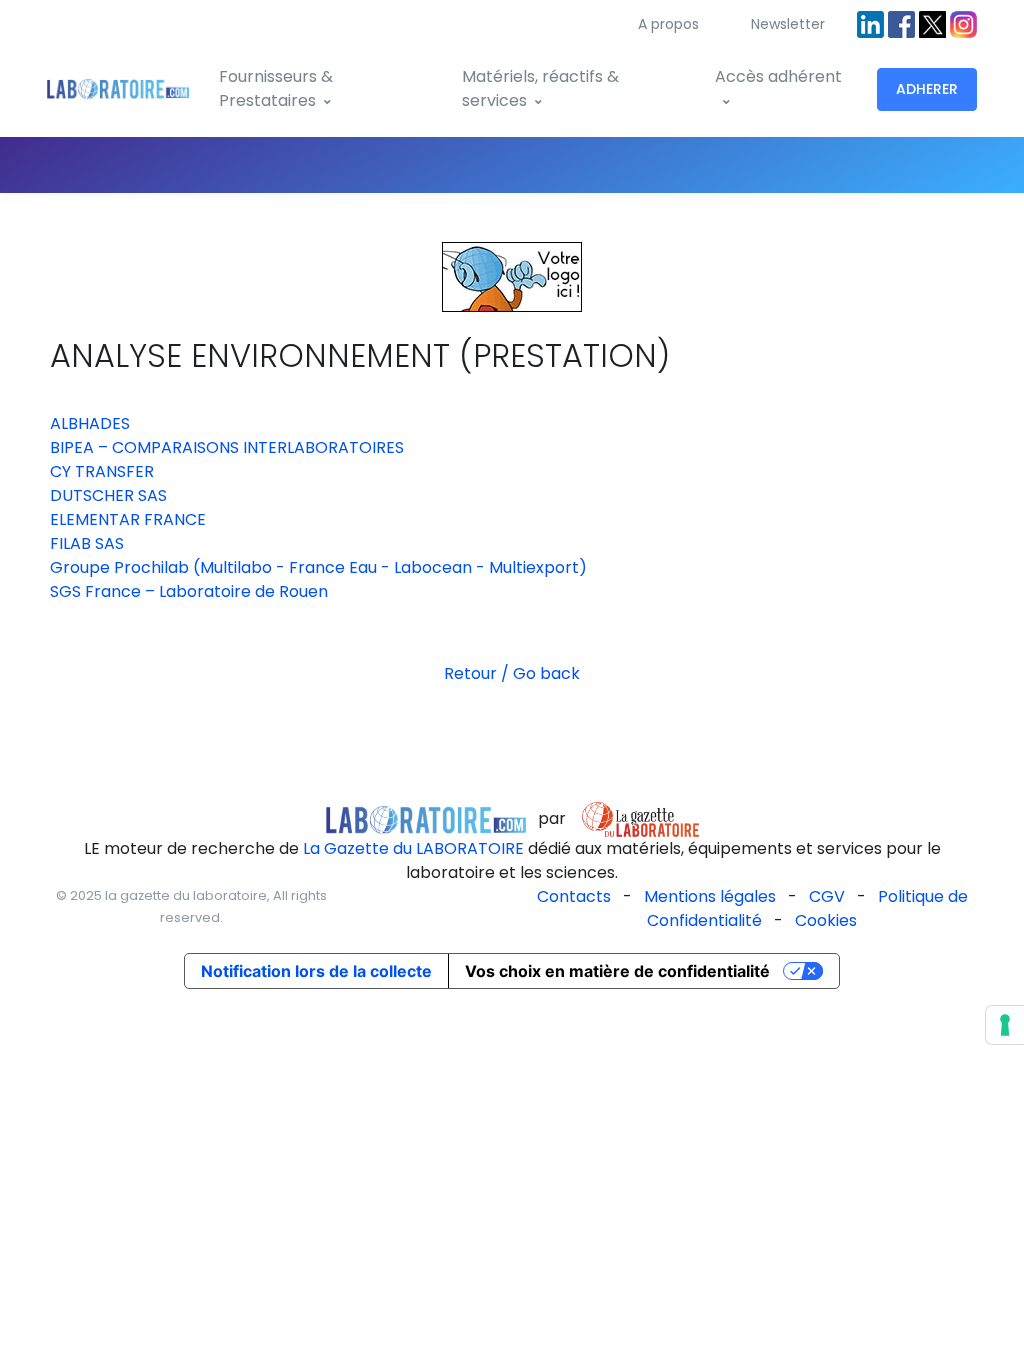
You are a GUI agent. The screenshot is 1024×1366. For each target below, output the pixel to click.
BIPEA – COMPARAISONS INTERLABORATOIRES (227, 447)
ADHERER (927, 89)
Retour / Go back (512, 673)
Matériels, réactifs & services (540, 88)
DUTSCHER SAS (108, 495)
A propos (668, 24)
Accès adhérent (778, 76)
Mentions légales (710, 896)
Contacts (574, 896)
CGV (827, 896)
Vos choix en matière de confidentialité (617, 971)
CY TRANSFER (102, 471)
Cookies (826, 920)
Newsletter (788, 24)
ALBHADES (90, 423)
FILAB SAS (87, 543)
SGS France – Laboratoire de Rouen (189, 591)
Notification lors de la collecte (316, 971)
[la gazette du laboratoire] (426, 818)
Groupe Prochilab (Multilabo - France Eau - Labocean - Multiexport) (318, 567)
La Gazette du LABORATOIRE (413, 848)
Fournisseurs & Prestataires (276, 88)
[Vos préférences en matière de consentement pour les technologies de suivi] (1005, 1025)
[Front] (118, 89)
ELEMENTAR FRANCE (128, 519)
